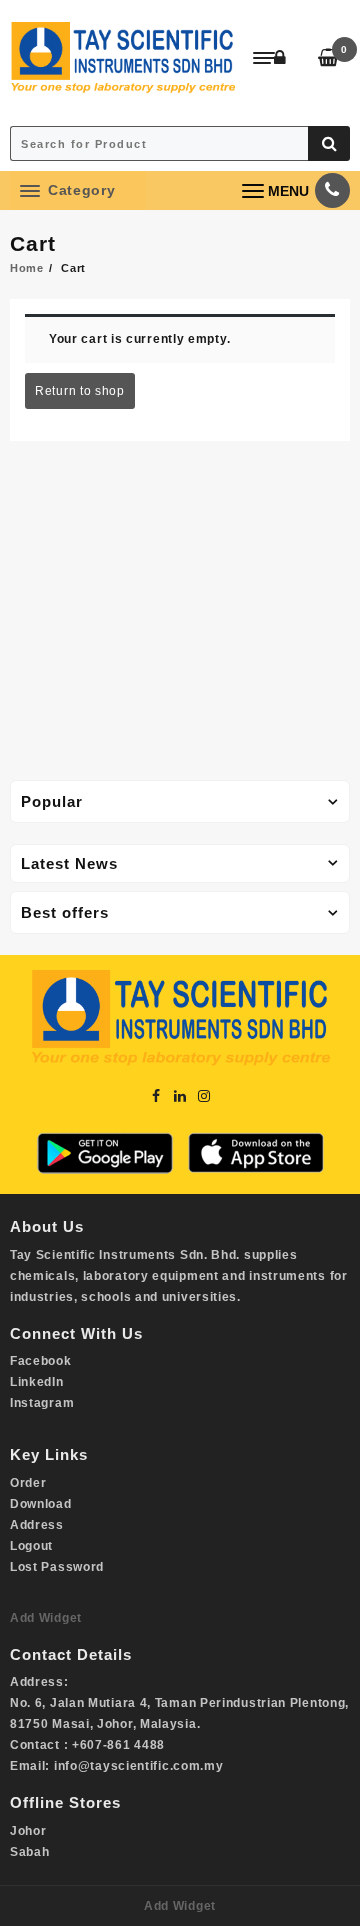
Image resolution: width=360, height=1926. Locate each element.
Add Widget (46, 1618)
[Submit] (329, 143)
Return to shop (80, 391)
